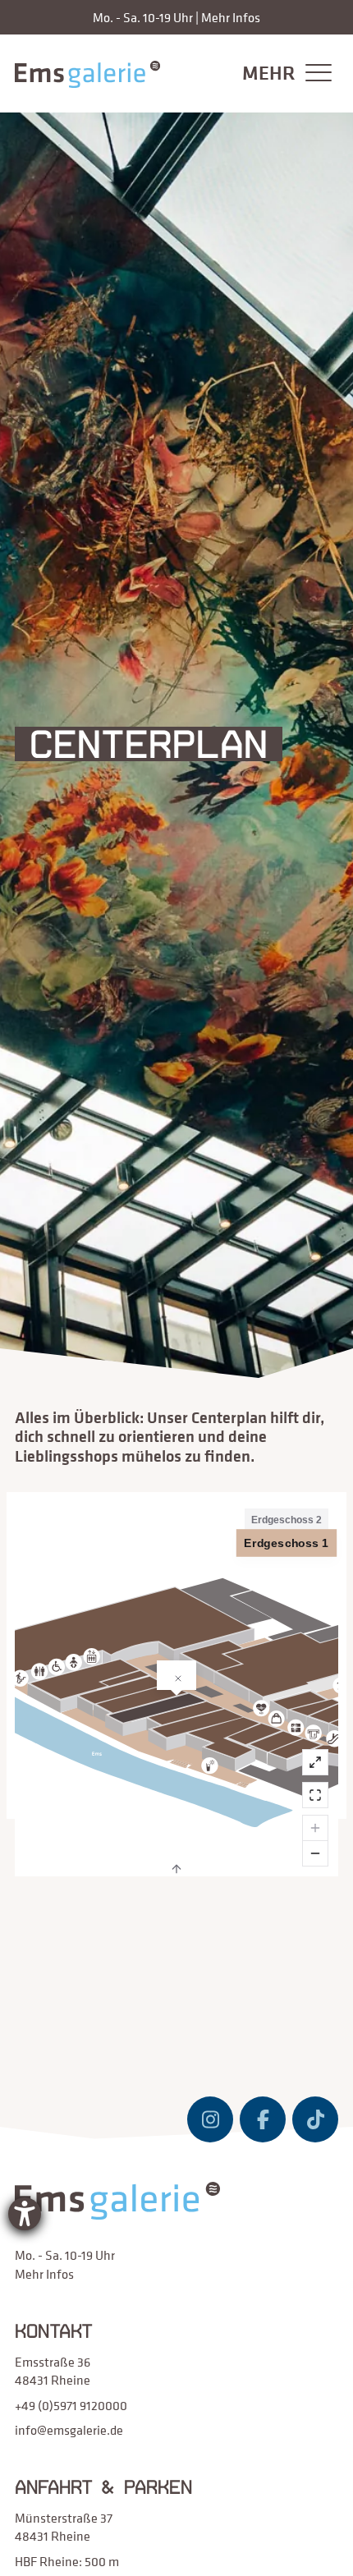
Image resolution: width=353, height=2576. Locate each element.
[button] (283, 73)
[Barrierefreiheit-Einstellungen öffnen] (25, 2214)
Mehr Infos (231, 17)
